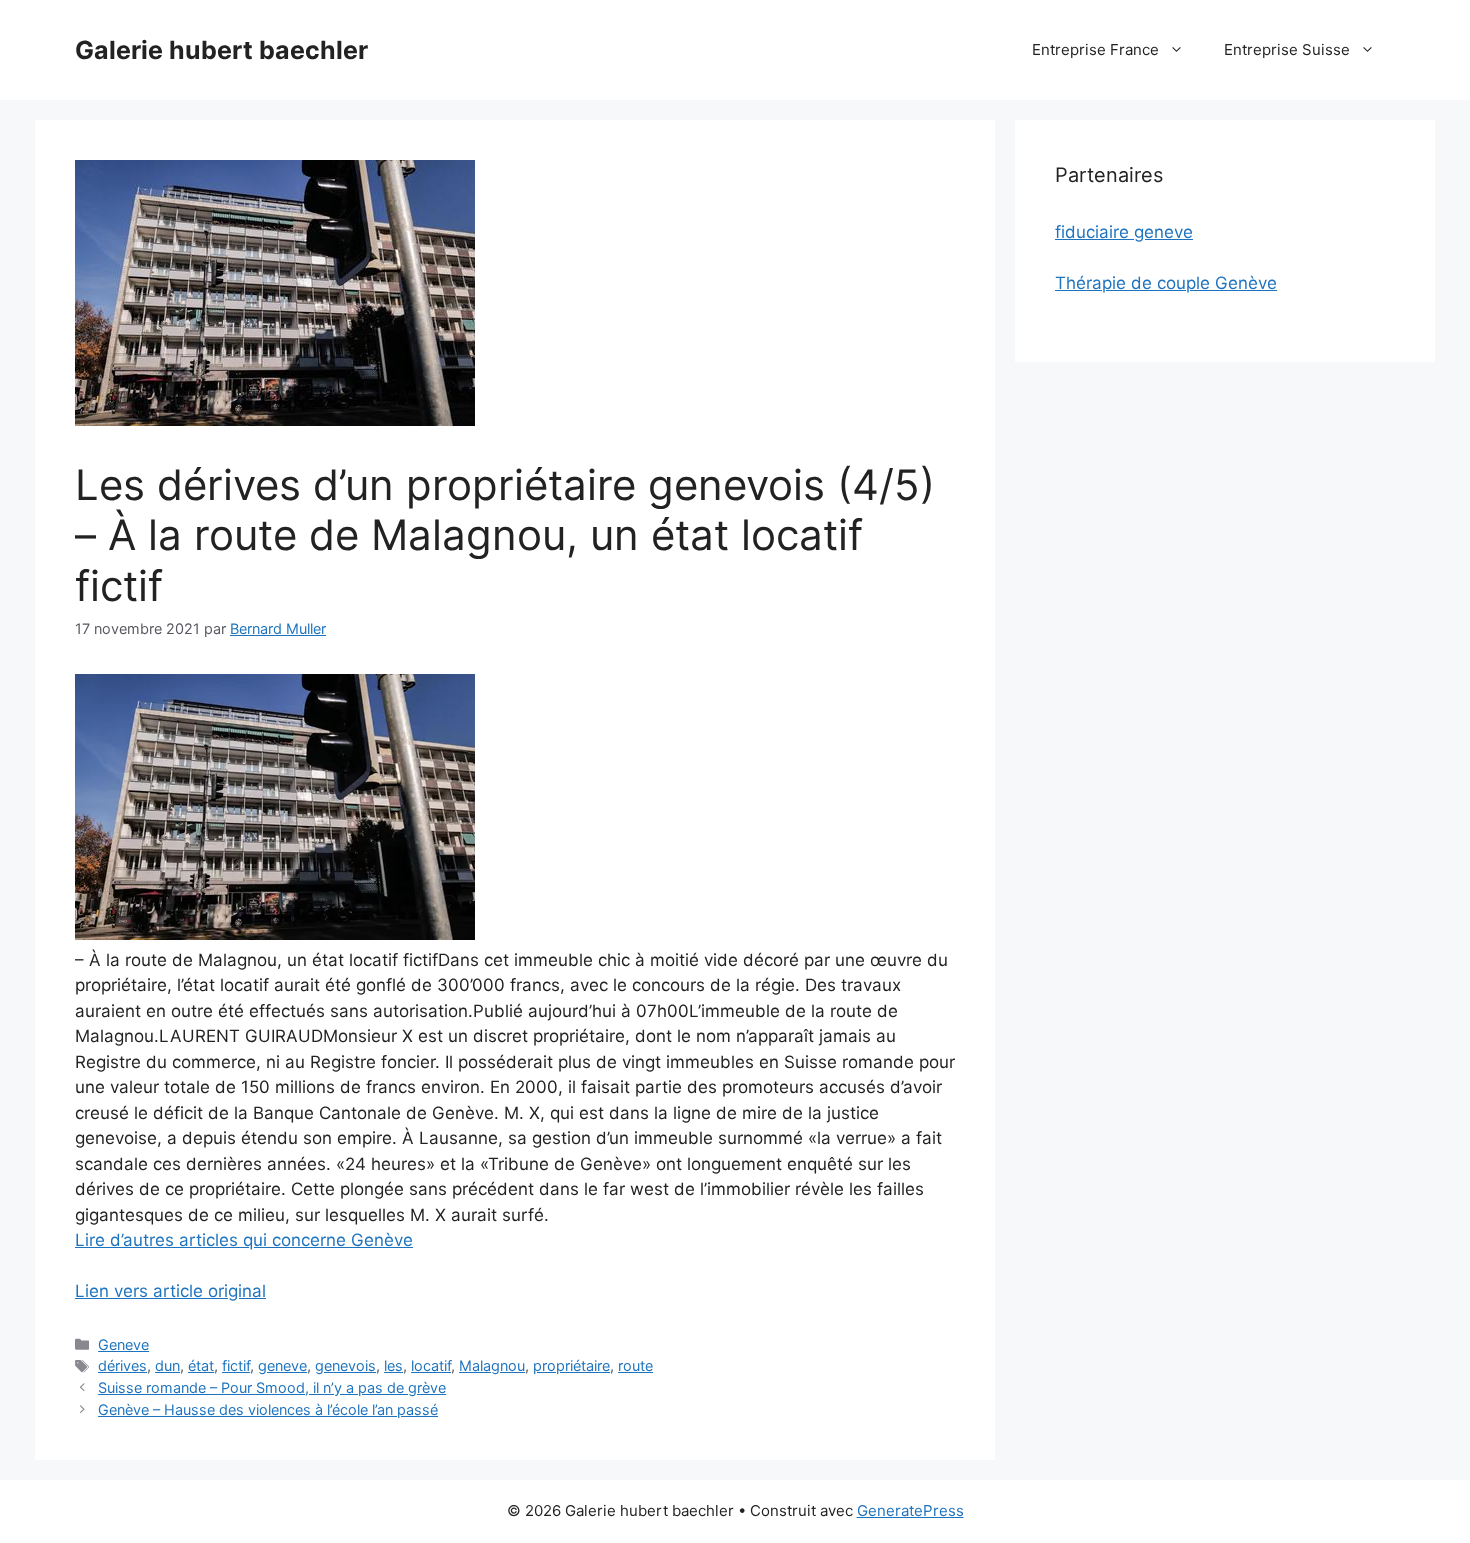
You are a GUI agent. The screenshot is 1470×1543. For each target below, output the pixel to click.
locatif (431, 1365)
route (635, 1365)
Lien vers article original (170, 1291)
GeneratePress (910, 1510)
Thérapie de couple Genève (1166, 283)
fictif (236, 1365)
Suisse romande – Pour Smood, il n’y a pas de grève (272, 1387)
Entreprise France (1095, 49)
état (201, 1365)
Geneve (123, 1344)
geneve (282, 1365)
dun (167, 1365)
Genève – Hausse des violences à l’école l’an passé (268, 1409)
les (393, 1365)
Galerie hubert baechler (221, 50)
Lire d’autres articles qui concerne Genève (244, 1240)
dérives (122, 1365)
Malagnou (492, 1365)
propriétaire (571, 1365)
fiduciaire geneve (1124, 232)
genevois (345, 1365)
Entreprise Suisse (1287, 49)
